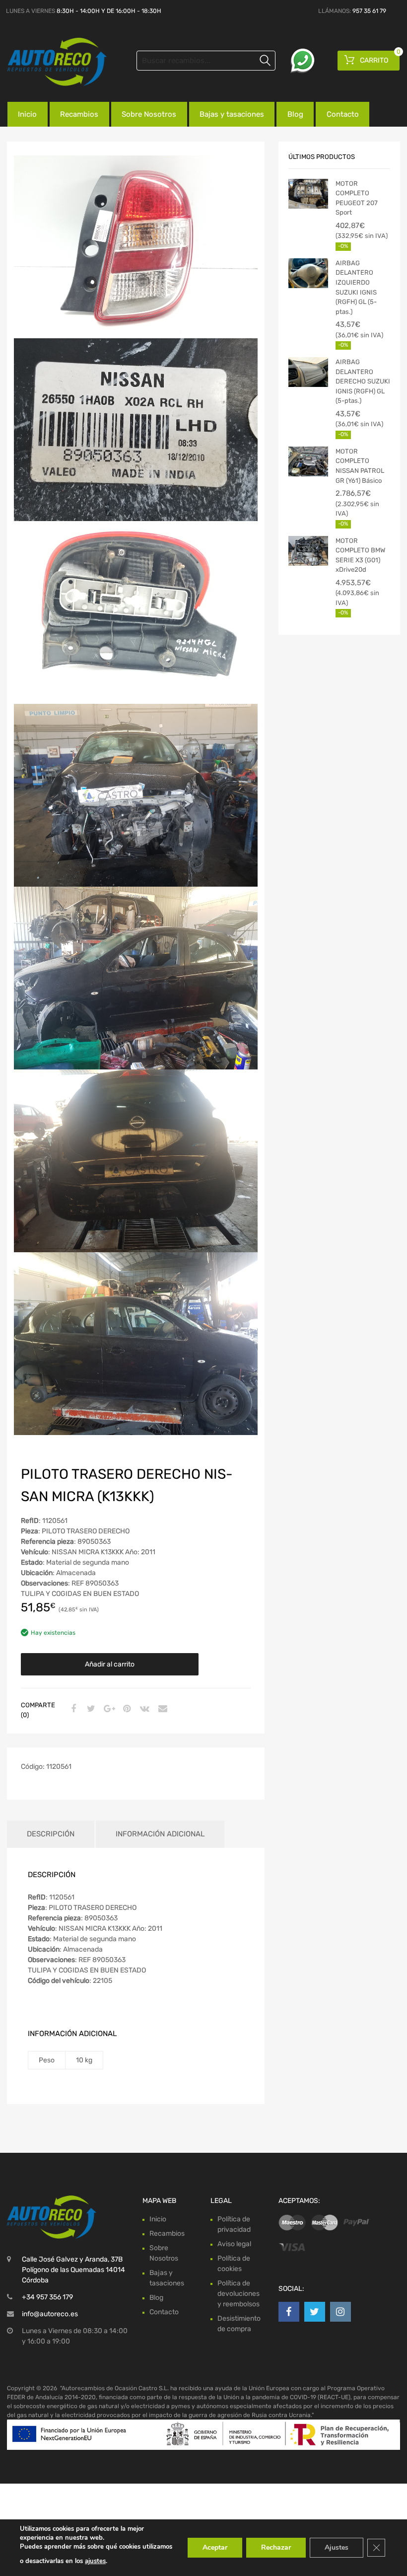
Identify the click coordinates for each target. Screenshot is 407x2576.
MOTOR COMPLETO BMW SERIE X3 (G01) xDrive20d (360, 555)
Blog (295, 114)
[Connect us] (289, 2312)
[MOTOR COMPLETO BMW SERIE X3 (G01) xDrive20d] (308, 551)
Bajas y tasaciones (232, 114)
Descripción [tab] (51, 1834)
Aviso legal (234, 2244)
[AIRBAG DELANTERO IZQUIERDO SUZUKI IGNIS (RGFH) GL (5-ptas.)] (308, 273)
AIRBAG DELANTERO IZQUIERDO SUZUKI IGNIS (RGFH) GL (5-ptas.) (356, 287)
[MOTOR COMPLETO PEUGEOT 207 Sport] (308, 194)
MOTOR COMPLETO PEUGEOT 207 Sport (357, 198)
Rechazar (276, 2547)
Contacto (343, 114)
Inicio (27, 114)
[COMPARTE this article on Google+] (108, 1709)
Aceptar (215, 2547)
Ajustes (337, 2547)
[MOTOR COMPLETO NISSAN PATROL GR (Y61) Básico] (308, 461)
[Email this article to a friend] (161, 1709)
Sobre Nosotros (149, 114)
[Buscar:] (206, 61)
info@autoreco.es (50, 2314)
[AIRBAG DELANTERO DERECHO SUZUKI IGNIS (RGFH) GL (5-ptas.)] (308, 372)
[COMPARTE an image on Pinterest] (126, 1709)
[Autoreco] (50, 62)
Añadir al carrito (110, 1664)
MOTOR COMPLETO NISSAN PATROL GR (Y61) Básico (360, 466)
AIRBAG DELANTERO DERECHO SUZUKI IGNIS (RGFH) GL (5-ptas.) (363, 381)
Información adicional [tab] (160, 1834)
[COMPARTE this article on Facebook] (72, 1709)
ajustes (95, 2561)
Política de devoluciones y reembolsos (238, 2294)
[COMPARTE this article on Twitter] (90, 1709)
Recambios (79, 114)
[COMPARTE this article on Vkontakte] (143, 1709)
